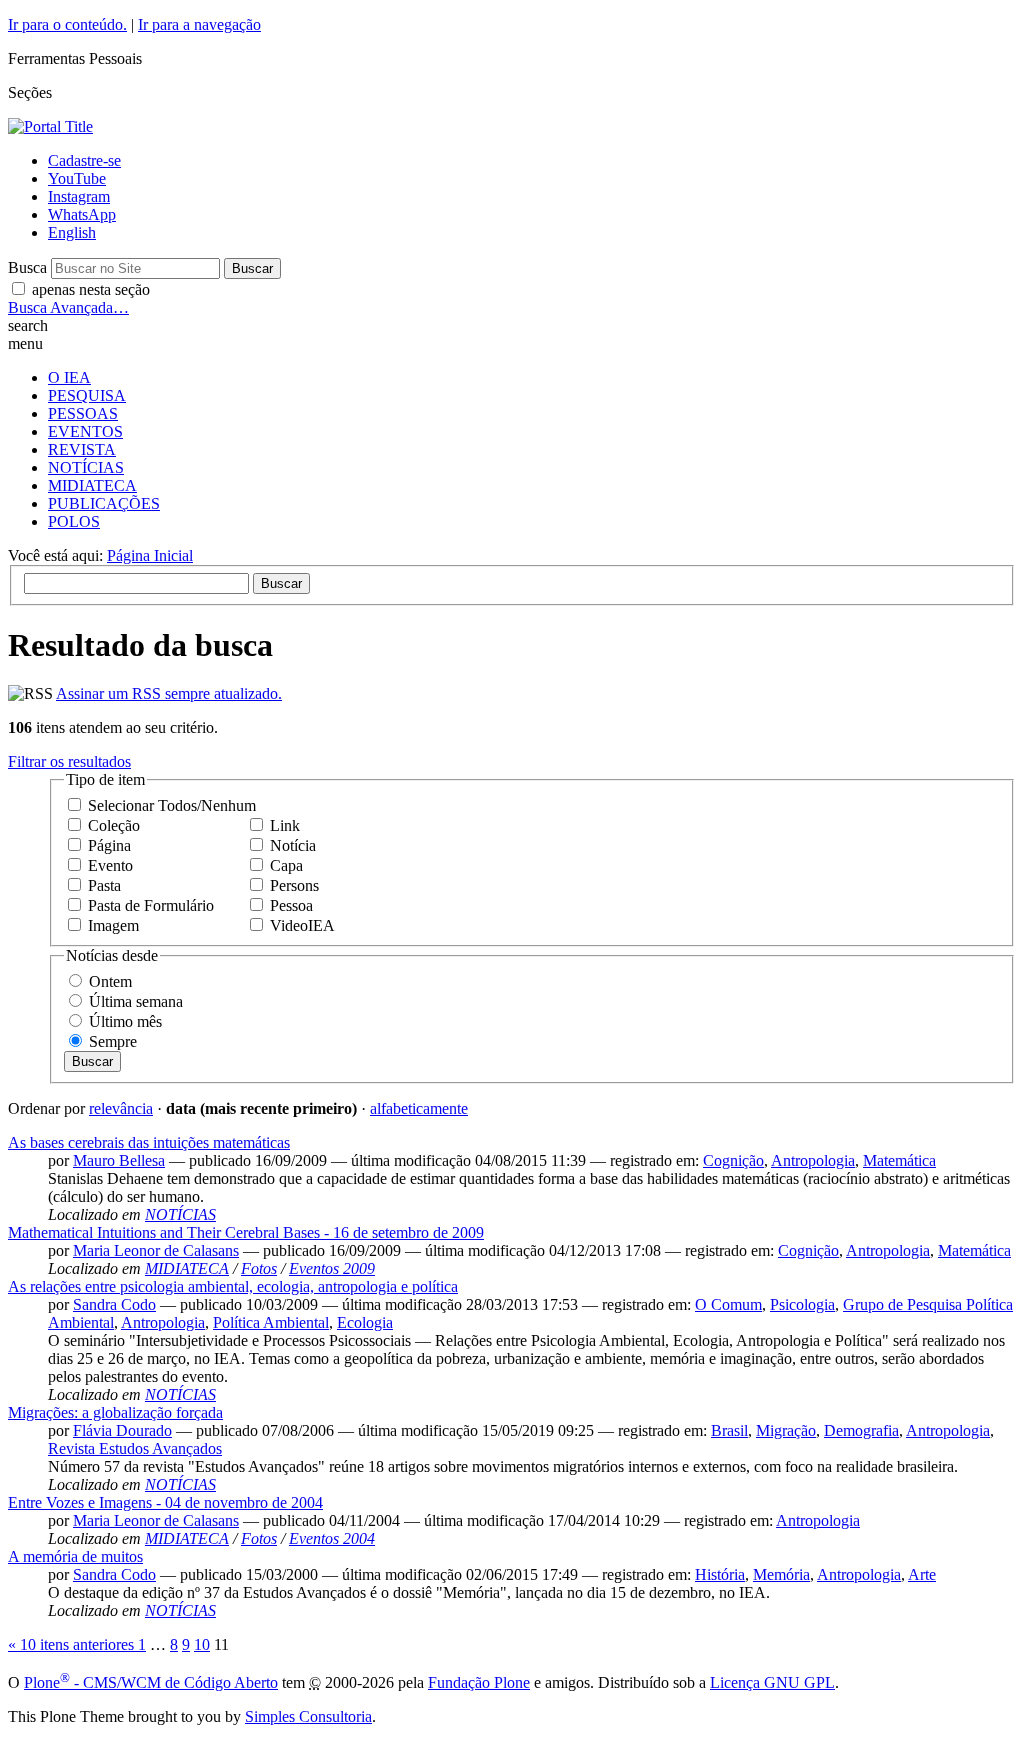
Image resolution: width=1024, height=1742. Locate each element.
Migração (786, 1430)
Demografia (861, 1430)
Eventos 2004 (332, 1538)
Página (109, 845)
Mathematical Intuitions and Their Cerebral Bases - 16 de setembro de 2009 (246, 1232)
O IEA (69, 377)
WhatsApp (82, 214)
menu (25, 343)
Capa (286, 865)
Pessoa (291, 905)
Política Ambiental (271, 1322)
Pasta (104, 885)
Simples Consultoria (308, 1716)
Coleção (114, 825)
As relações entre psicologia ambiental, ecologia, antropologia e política (233, 1286)
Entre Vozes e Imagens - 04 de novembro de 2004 (165, 1502)
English (72, 232)
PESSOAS (83, 413)
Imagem (113, 925)
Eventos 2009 (332, 1268)
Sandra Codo (114, 1304)
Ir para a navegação (199, 24)
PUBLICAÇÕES (104, 503)
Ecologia (365, 1322)
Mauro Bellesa (119, 1160)
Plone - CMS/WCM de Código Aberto (151, 1682)
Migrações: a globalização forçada (115, 1412)
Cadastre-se (84, 160)
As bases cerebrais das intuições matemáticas (149, 1142)
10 (202, 1644)
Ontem (110, 981)
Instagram (79, 196)
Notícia (293, 845)
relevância (121, 1108)
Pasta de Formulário (151, 905)
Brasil (729, 1430)
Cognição (733, 1160)
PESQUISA (87, 395)
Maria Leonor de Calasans (156, 1250)
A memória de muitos (75, 1556)
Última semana (136, 1001)
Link (285, 825)
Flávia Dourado (122, 1430)
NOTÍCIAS (86, 467)
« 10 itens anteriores (73, 1644)
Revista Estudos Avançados (135, 1448)
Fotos (259, 1268)
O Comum (728, 1304)
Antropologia (813, 1160)
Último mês (125, 1021)
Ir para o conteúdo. (67, 24)
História (720, 1574)
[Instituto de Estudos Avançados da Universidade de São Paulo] (50, 126)
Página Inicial (150, 555)
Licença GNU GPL (772, 1682)
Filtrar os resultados (69, 761)
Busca (27, 267)
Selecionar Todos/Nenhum (172, 805)
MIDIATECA (92, 485)
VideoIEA (302, 925)
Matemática (899, 1160)
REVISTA (82, 449)
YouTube (77, 178)
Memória (781, 1574)
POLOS (74, 521)
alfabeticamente (419, 1108)
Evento (110, 865)
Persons (294, 885)
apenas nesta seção (91, 289)
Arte (922, 1574)
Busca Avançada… (68, 307)
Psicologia (802, 1304)
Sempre (113, 1041)
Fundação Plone (479, 1682)
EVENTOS (85, 431)
